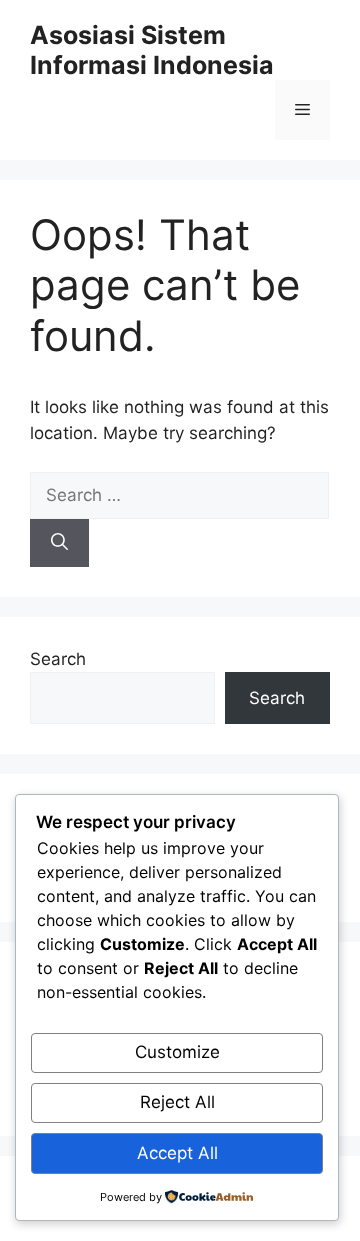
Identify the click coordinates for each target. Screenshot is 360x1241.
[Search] (59, 543)
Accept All (177, 1153)
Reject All (177, 1102)
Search (58, 659)
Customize (177, 1052)
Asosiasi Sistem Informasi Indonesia (152, 50)
